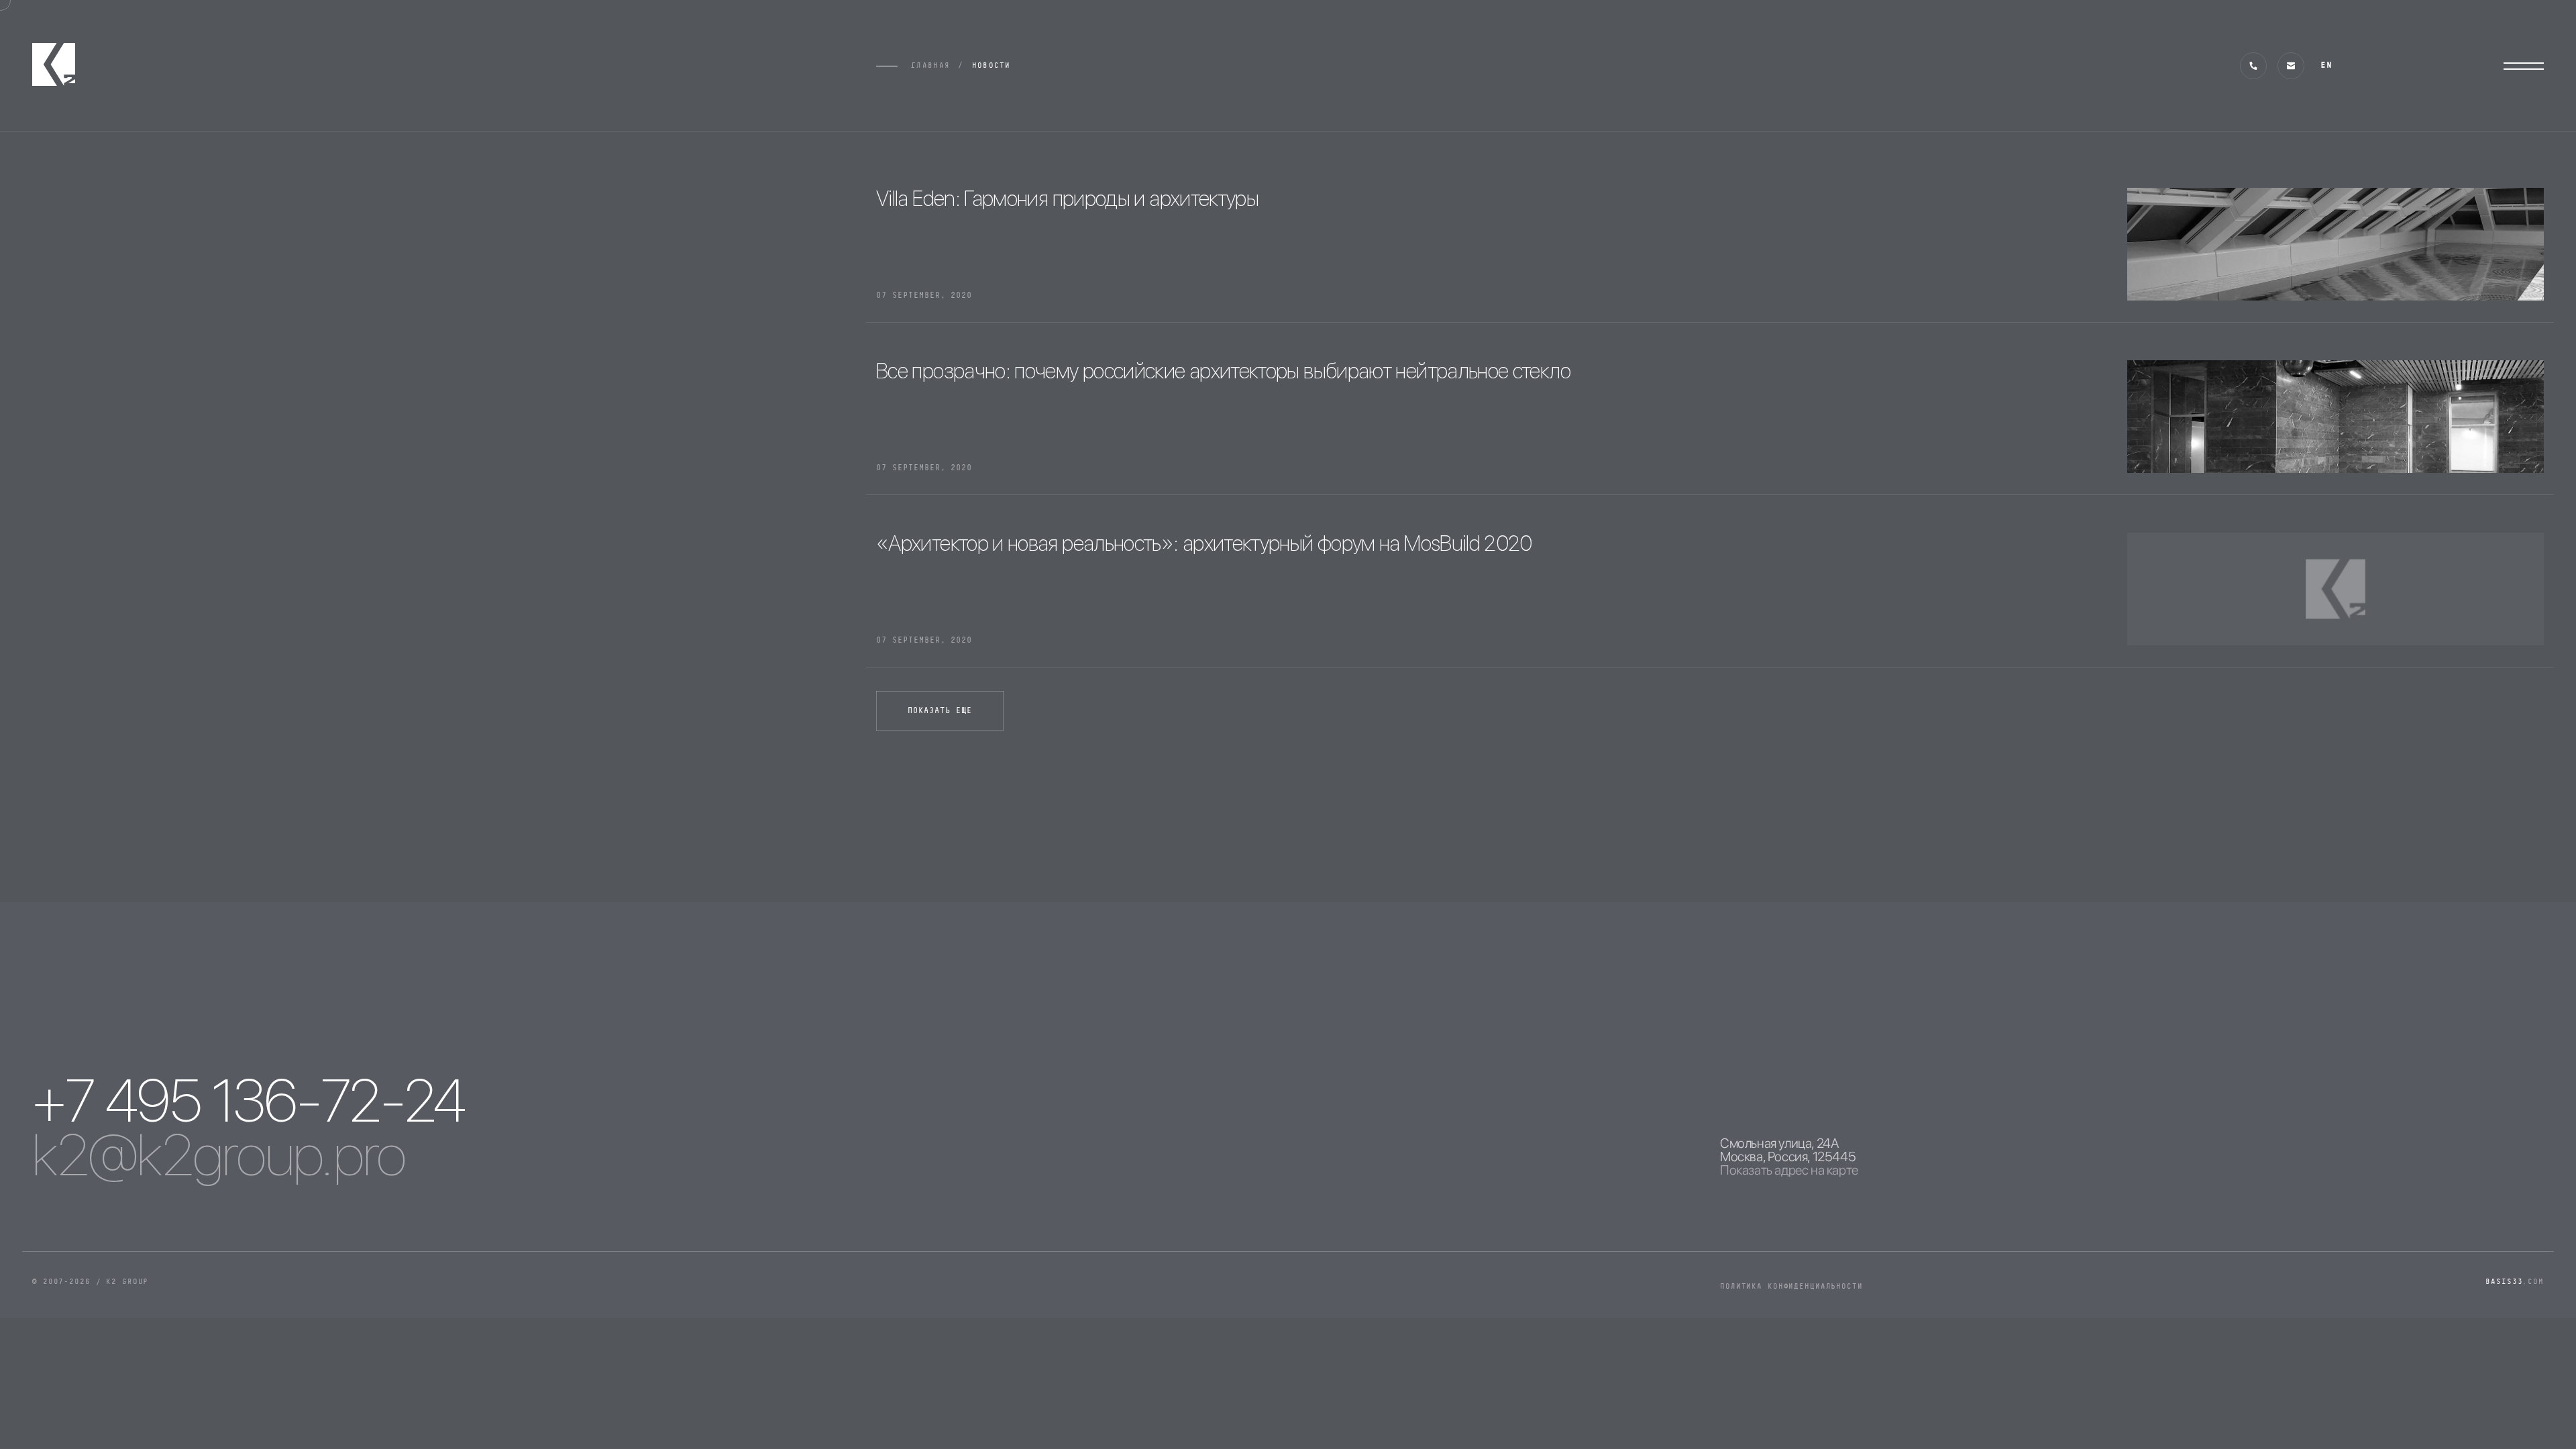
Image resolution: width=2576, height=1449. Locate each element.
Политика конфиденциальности (1791, 1286)
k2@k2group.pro (219, 1155)
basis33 (2515, 1282)
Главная (930, 65)
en (2326, 65)
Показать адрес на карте (1789, 1170)
